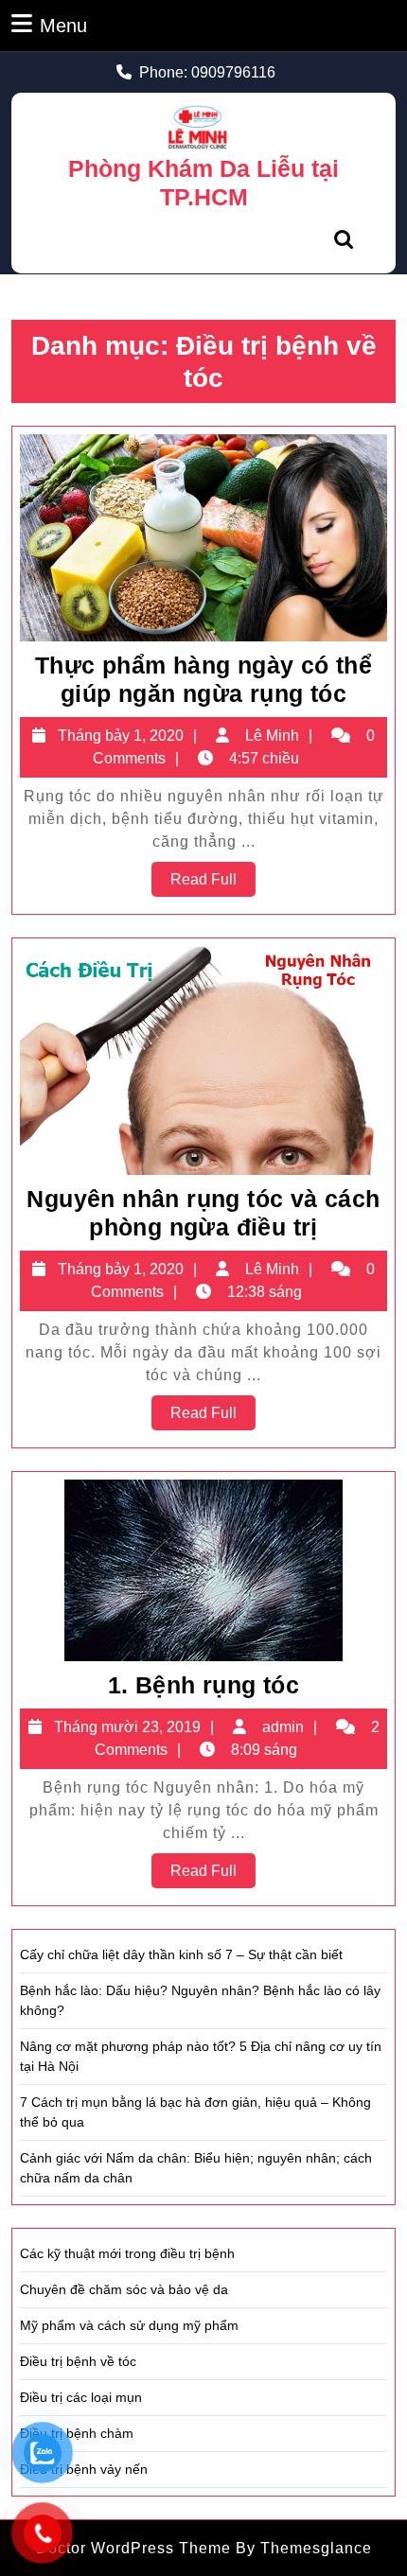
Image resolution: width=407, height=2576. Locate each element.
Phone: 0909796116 (207, 72)
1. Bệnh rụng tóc (203, 1685)
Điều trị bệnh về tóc (78, 2361)
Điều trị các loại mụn (81, 2397)
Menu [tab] (63, 25)
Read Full (213, 884)
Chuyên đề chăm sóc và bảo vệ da (124, 2289)
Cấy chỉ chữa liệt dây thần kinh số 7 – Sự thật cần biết (181, 1954)
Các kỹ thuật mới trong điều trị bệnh (127, 2253)
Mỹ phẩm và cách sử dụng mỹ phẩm (129, 2325)
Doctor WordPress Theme (133, 2548)
